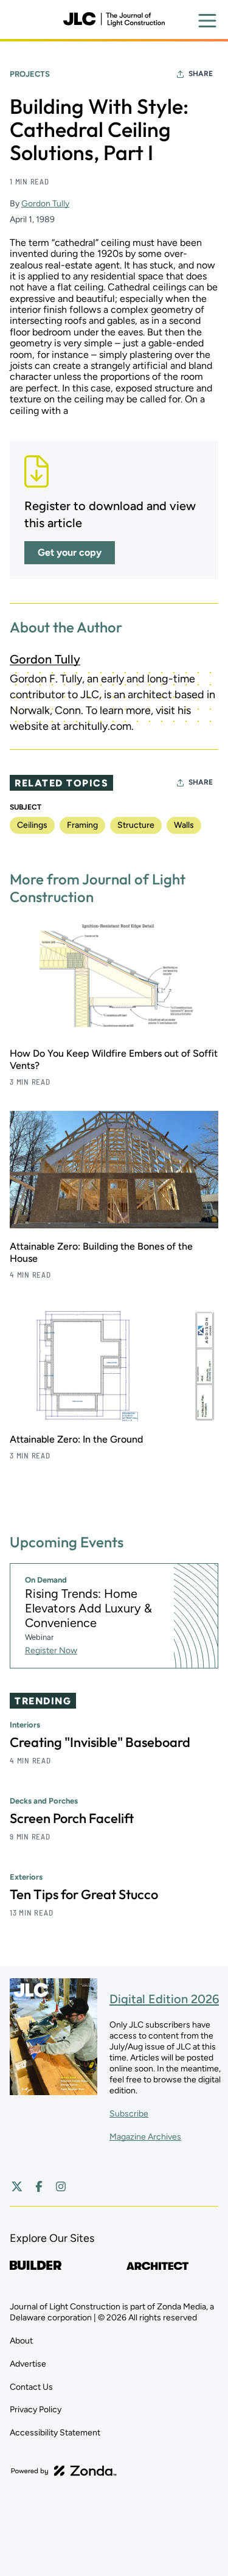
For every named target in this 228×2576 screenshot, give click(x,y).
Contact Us (31, 2387)
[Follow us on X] (17, 2186)
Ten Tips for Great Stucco (84, 1894)
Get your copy (70, 552)
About (21, 2341)
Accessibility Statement (55, 2433)
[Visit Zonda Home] (64, 2471)
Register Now (51, 1650)
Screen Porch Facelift (72, 1818)
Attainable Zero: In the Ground (76, 1439)
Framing (82, 825)
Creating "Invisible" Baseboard (100, 1742)
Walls (184, 825)
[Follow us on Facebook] (39, 2186)
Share (201, 74)
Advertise (28, 2364)
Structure (136, 825)
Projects (30, 74)
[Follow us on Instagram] (61, 2186)
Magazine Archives (145, 2137)
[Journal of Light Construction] (114, 19)
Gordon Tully (45, 204)
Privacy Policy (36, 2410)
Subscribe (129, 2114)
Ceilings (32, 825)
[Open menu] (207, 21)
